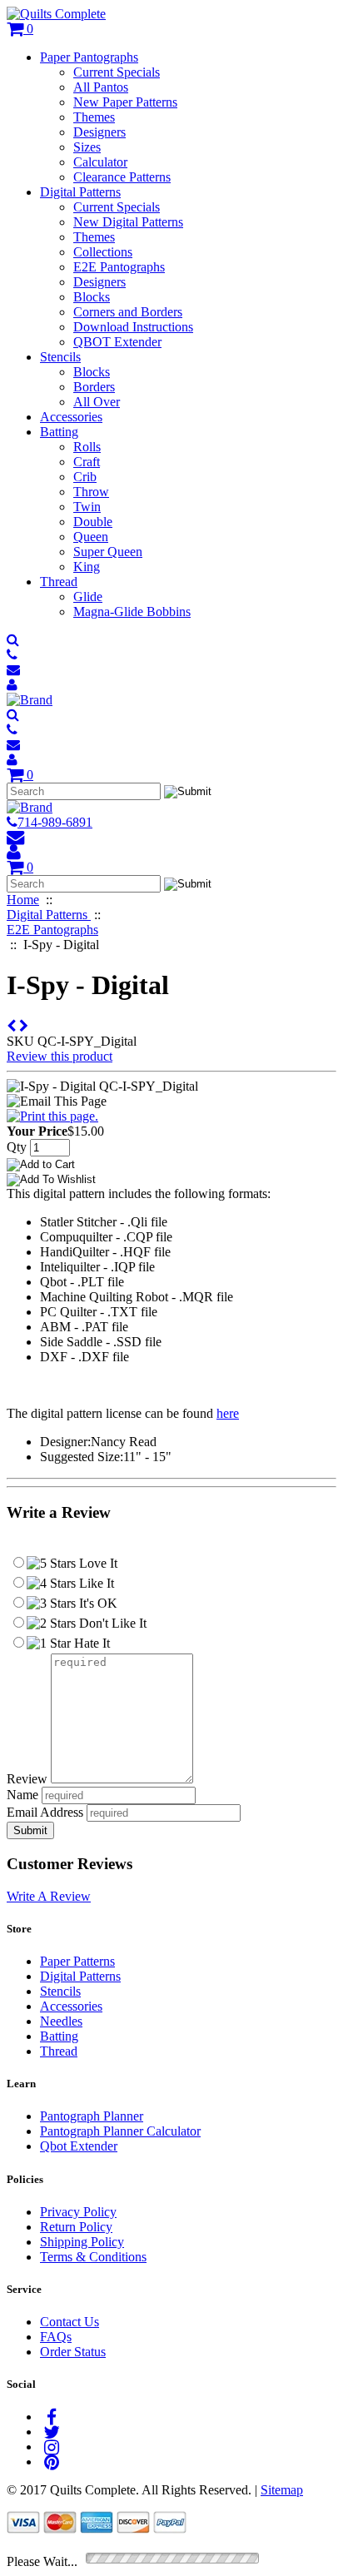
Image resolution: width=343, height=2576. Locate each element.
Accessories (71, 417)
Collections (103, 252)
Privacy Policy (78, 2212)
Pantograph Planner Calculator (120, 2131)
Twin (87, 507)
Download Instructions (133, 327)
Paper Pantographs (89, 57)
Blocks (92, 297)
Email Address (45, 1812)
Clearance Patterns (122, 177)
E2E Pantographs (119, 267)
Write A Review (49, 1896)
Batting (59, 432)
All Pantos (101, 87)
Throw (91, 492)
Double (93, 522)
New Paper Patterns (125, 102)
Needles (61, 2021)
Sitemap (282, 2490)
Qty (17, 1147)
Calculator (100, 162)
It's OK (97, 1603)
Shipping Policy (82, 2242)
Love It (97, 1563)
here (228, 1413)
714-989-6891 (55, 822)
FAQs (56, 2337)
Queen (91, 537)
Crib (85, 477)
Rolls (87, 447)
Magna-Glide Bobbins (132, 612)
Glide (88, 597)
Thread (59, 582)
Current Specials (117, 72)
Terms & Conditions (93, 2257)
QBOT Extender (117, 342)
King (87, 567)
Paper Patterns (77, 1961)
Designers (99, 132)
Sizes (87, 147)
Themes (94, 117)
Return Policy (76, 2227)
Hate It (90, 1643)
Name (22, 1795)
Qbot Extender (79, 2146)
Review (27, 1779)
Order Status (73, 2352)
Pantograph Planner (92, 2116)
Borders (94, 387)
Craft (87, 462)
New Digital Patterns (128, 222)
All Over (97, 402)
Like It (95, 1583)
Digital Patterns (80, 192)
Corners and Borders (128, 312)
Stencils (60, 357)
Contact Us (70, 2322)
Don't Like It (111, 1623)
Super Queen (108, 552)
